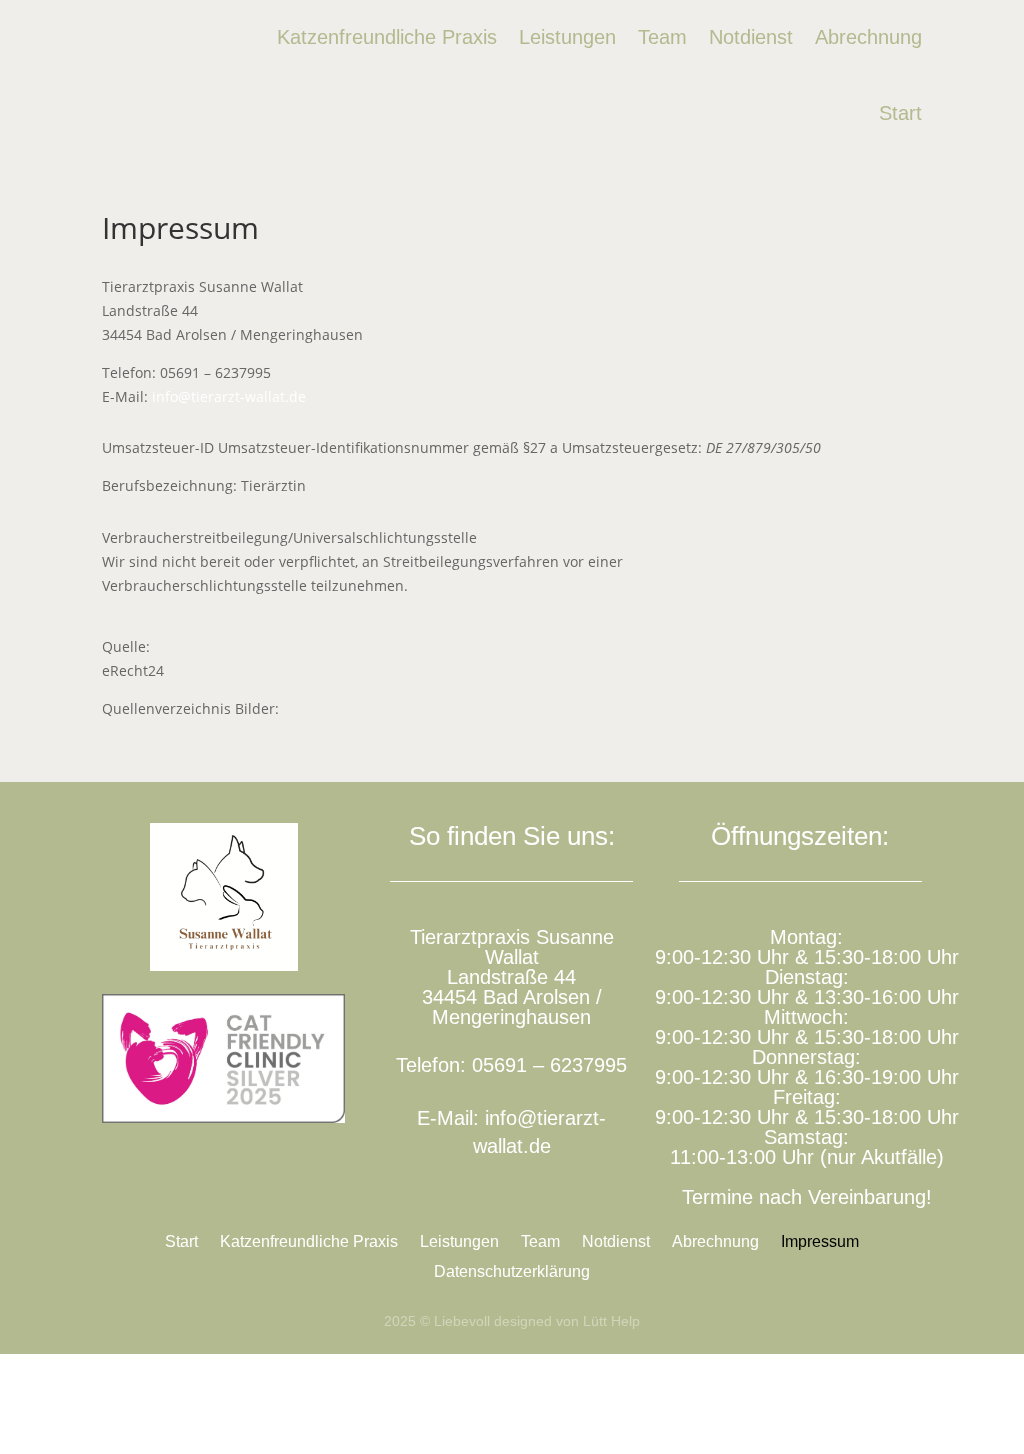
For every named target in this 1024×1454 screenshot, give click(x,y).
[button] (44, 1410)
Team (540, 1242)
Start (900, 113)
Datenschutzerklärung (512, 1272)
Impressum (820, 1242)
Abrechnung (715, 1242)
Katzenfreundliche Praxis (309, 1242)
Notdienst (616, 1242)
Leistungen (459, 1242)
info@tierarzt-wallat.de (229, 396)
